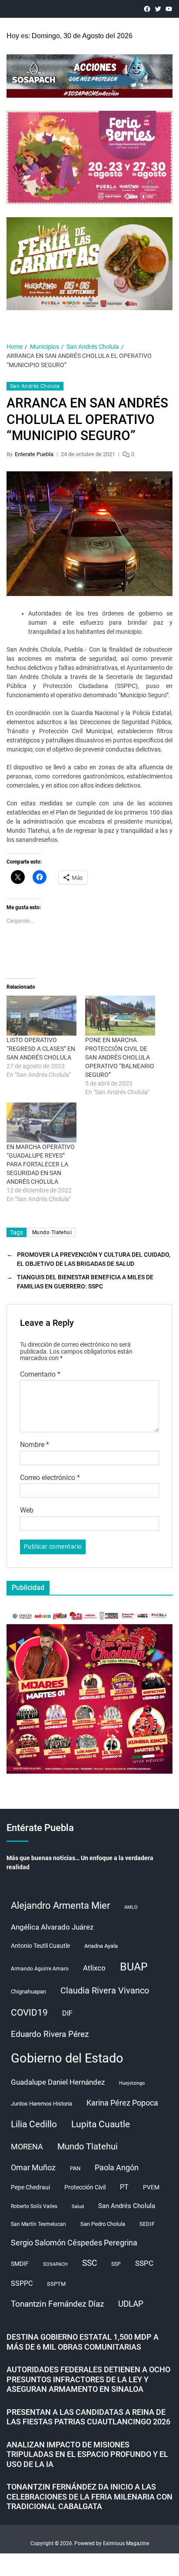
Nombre (35, 1445)
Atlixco (94, 1968)
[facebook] (147, 9)
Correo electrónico (50, 1478)
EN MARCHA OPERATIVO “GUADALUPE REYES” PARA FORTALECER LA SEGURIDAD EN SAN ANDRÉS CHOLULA (41, 1164)
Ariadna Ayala (101, 1946)
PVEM (151, 2187)
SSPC (144, 2263)
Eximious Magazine (126, 2543)
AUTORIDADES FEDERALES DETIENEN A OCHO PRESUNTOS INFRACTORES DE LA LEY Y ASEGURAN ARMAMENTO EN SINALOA (88, 2379)
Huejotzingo (132, 2083)
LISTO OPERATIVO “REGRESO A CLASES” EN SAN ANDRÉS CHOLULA (41, 1049)
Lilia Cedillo (34, 2124)
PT (124, 2187)
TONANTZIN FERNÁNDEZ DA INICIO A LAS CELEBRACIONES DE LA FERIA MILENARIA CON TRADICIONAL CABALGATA (89, 2497)
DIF (67, 2013)
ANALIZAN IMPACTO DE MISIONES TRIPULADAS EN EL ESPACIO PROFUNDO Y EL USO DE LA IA (87, 2454)
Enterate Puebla (34, 454)
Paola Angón (117, 2167)
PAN (75, 2168)
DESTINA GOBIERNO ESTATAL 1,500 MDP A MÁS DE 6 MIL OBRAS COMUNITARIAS (83, 2342)
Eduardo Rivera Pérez (50, 2034)
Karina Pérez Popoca (122, 2103)
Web (27, 1510)
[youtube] (169, 9)
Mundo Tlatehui (52, 1232)
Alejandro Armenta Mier (60, 1905)
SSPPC (22, 2283)
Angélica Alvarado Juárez (52, 1927)
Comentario (40, 1374)
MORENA (27, 2147)
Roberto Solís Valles (34, 2206)
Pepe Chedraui (30, 2187)
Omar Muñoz (33, 2167)
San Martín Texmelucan (38, 2224)
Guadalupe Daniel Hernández (58, 2082)
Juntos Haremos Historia (41, 2104)
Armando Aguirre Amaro (40, 1969)
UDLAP (131, 2304)
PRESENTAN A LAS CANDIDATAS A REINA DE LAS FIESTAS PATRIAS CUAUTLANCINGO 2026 (88, 2417)
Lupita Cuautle (101, 2124)
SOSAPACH (55, 2264)
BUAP (134, 1967)
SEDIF (147, 2224)
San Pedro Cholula (103, 2224)
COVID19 (29, 2012)
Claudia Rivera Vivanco (105, 1990)
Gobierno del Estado (67, 2058)
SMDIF (20, 2264)
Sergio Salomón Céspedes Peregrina (74, 2243)
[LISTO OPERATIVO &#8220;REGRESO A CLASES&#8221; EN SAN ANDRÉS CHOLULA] (41, 1016)
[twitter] (158, 9)
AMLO (131, 1907)
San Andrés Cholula (35, 386)
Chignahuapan (28, 1992)
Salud (78, 2207)
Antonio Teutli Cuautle (40, 1946)
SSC (89, 2263)
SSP (116, 2264)
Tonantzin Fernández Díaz (57, 2304)
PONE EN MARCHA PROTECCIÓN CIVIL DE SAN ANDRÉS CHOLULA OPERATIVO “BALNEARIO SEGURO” (120, 1057)
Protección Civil (85, 2187)
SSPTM (56, 2284)
